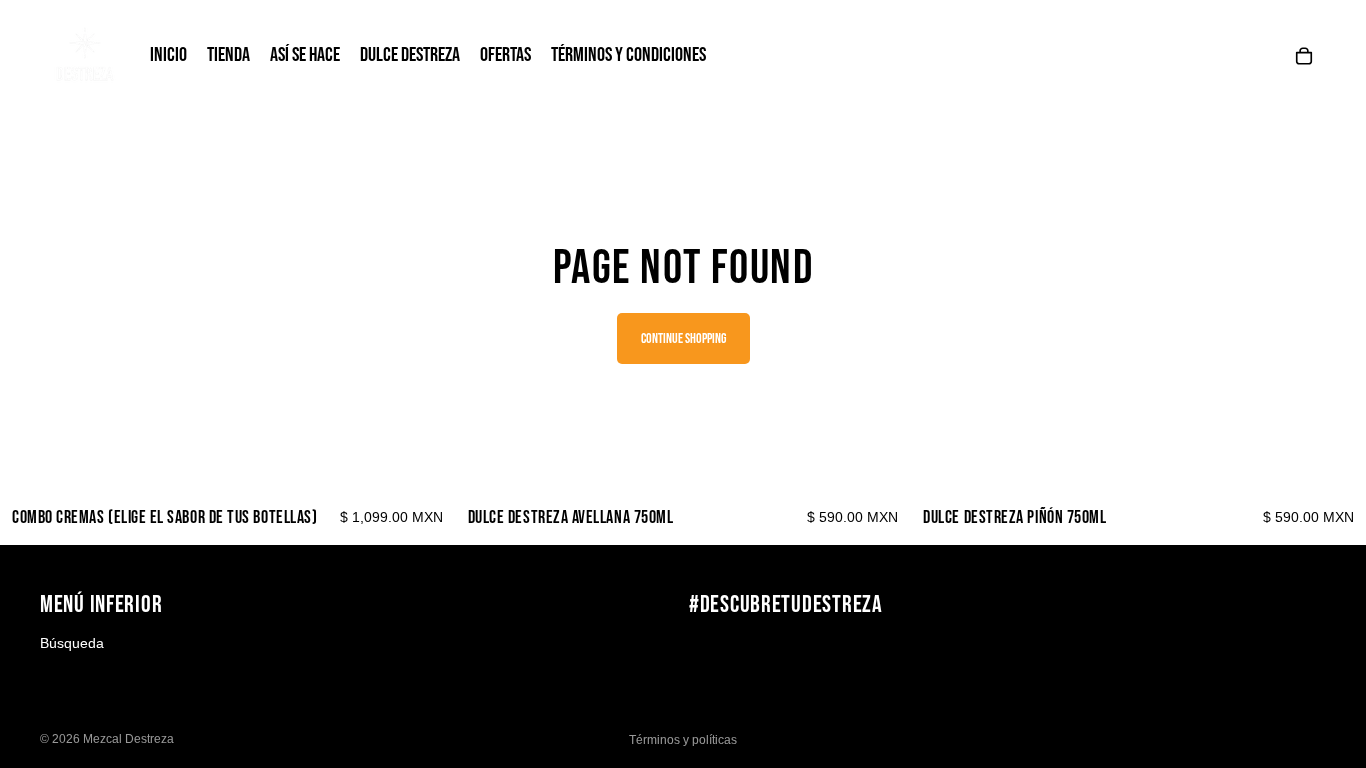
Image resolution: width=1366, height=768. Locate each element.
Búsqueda (72, 643)
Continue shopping (683, 338)
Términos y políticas (683, 740)
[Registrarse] (1305, 652)
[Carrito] (1304, 56)
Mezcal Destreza (128, 739)
